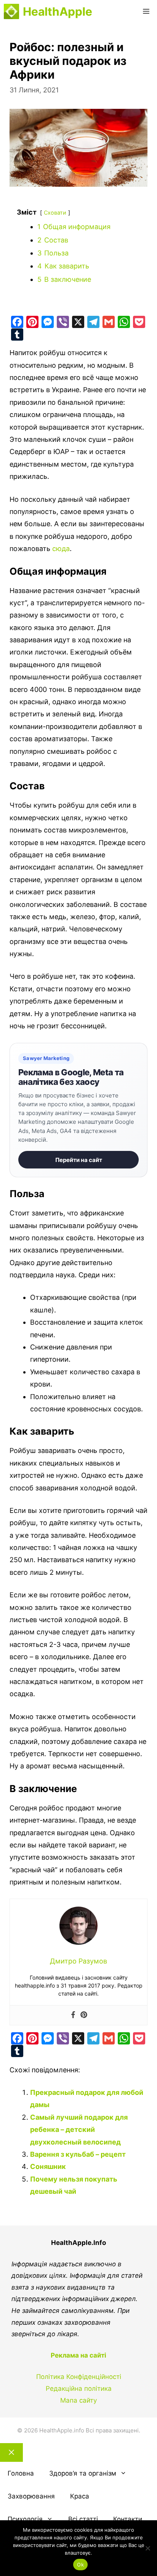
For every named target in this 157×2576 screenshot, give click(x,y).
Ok (80, 2565)
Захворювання (31, 2496)
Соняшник (48, 2166)
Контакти (128, 2519)
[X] (78, 322)
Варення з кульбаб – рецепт (78, 2154)
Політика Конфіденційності (79, 2377)
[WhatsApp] (124, 322)
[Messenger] (48, 322)
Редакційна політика (79, 2389)
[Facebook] (17, 322)
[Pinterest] (32, 322)
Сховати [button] (55, 213)
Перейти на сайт (79, 1160)
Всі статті (83, 2519)
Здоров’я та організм (83, 2473)
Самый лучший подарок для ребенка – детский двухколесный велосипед (79, 2130)
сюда (61, 549)
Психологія (25, 2519)
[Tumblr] (17, 335)
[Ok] (147, 2548)
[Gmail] (109, 322)
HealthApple (58, 11)
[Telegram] (93, 322)
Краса (80, 2496)
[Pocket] (139, 322)
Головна (21, 2473)
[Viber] (63, 322)
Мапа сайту (78, 2400)
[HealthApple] (11, 11)
